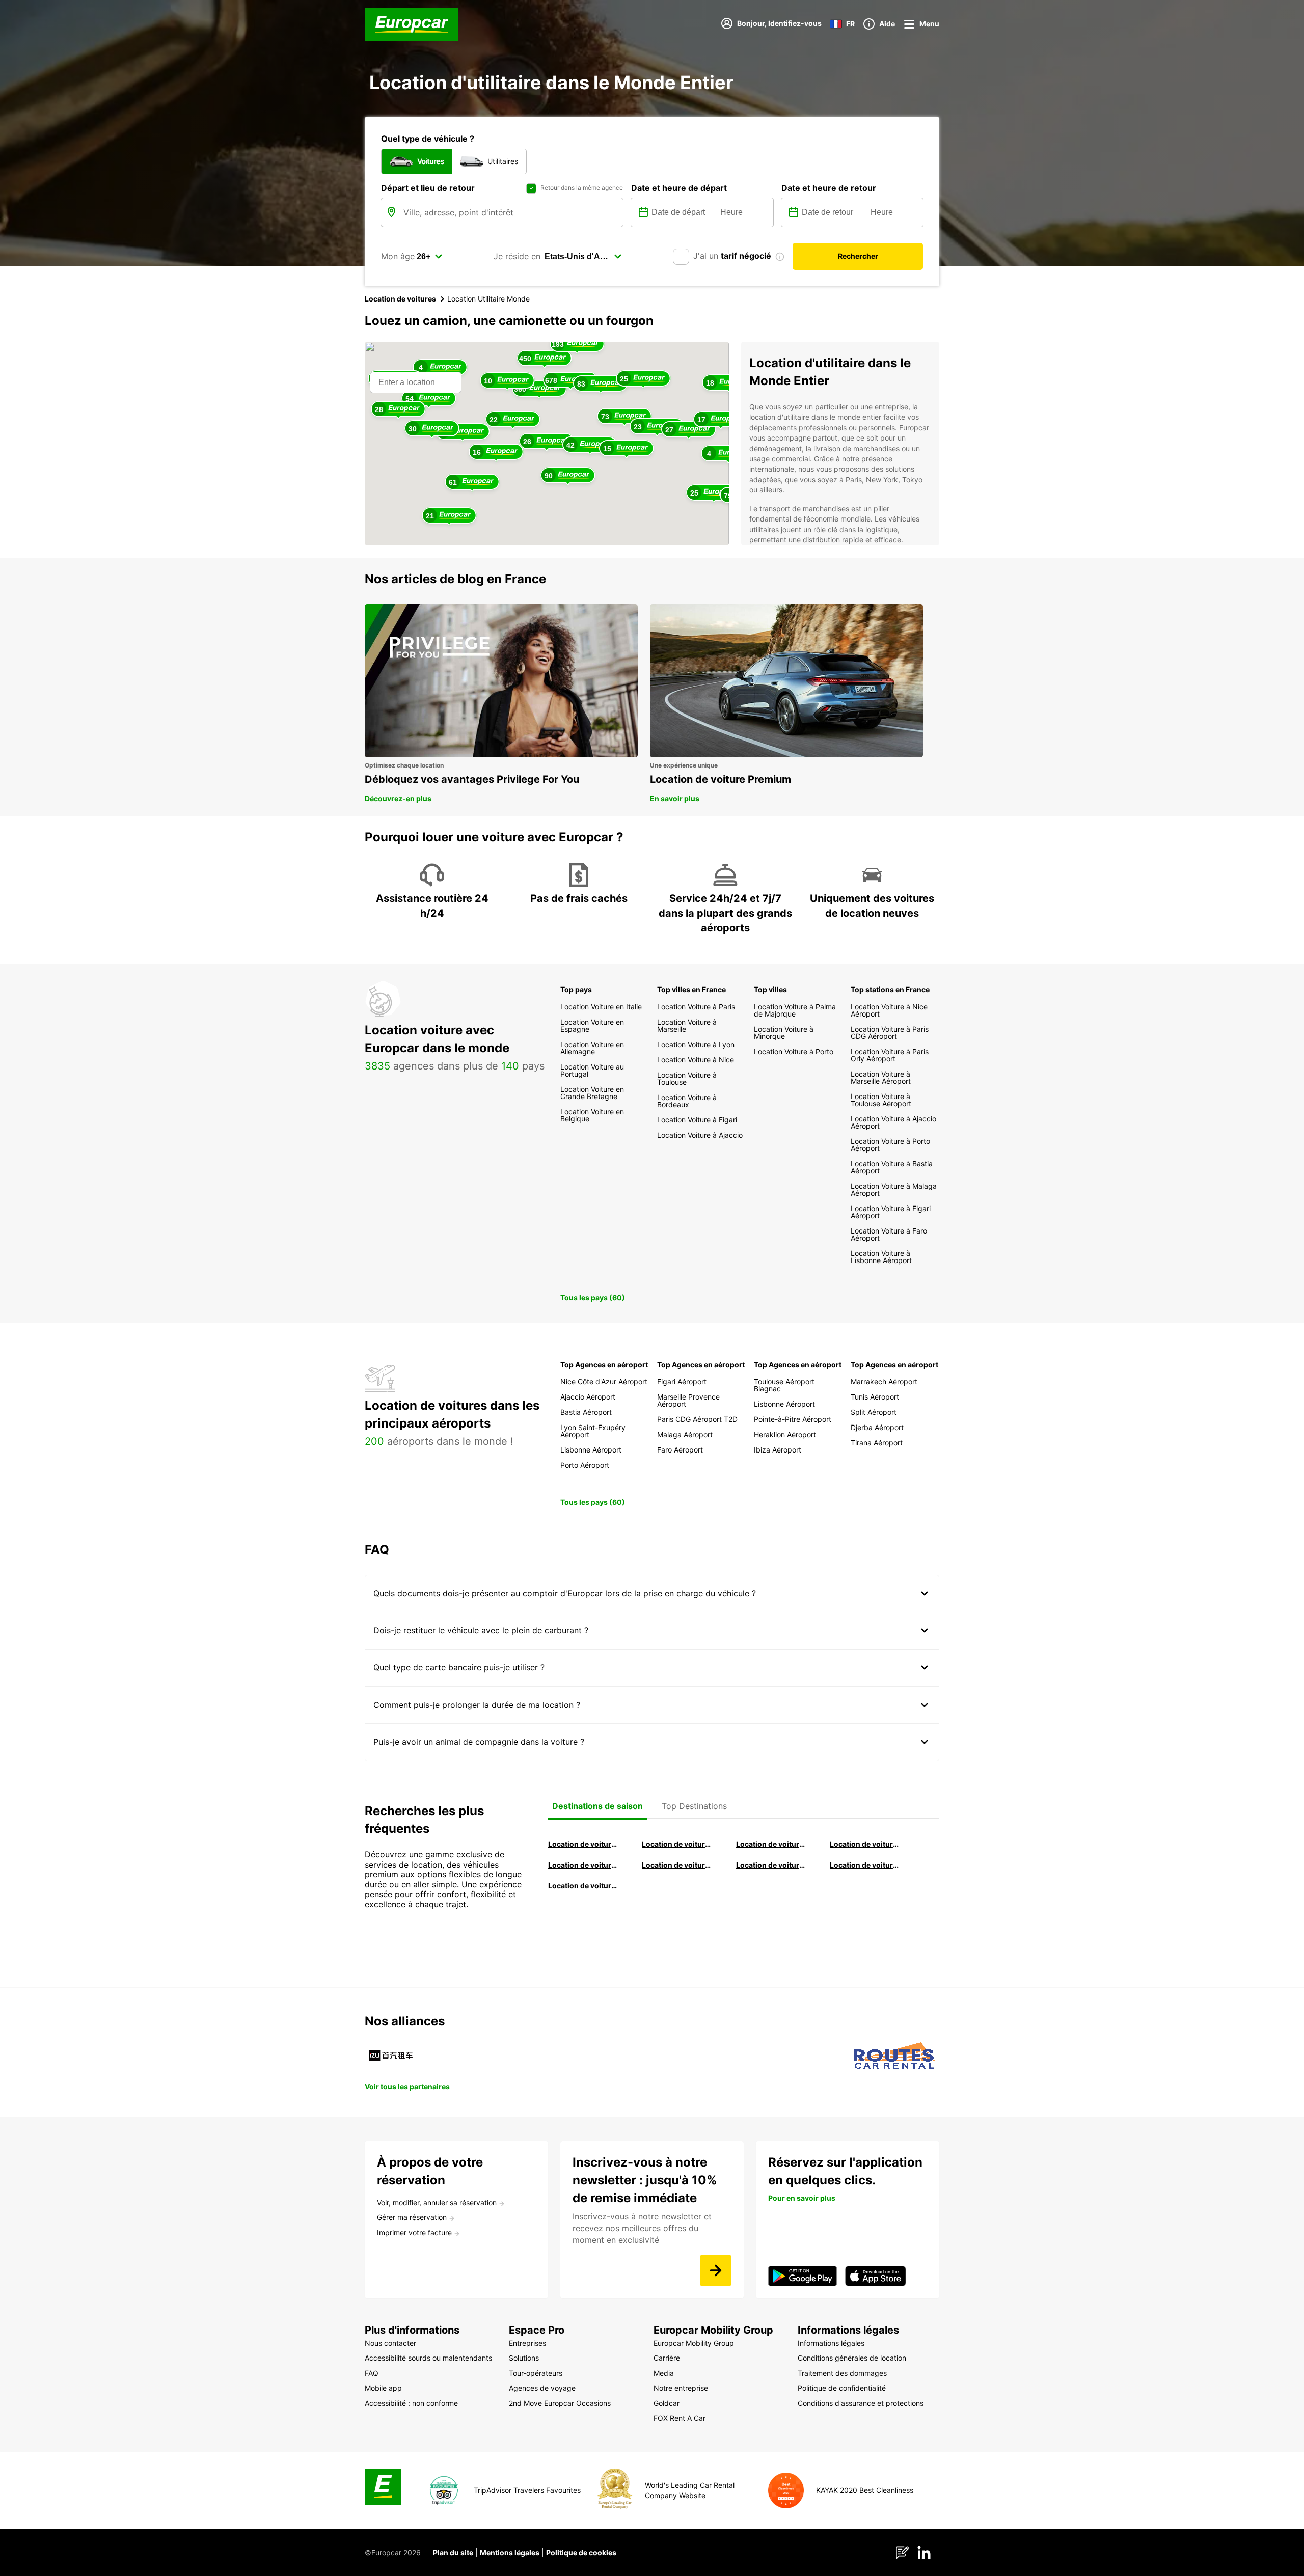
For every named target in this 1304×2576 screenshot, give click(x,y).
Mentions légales (510, 2552)
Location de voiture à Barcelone (583, 1844)
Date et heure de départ (679, 188)
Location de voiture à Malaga (771, 1844)
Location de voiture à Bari (677, 1844)
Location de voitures (400, 299)
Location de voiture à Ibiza (865, 1844)
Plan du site (453, 2552)
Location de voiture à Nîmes (771, 1865)
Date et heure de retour (829, 188)
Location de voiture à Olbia (583, 1865)
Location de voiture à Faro (677, 1865)
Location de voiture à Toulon (583, 1886)
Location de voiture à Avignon (865, 1865)
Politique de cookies (581, 2552)
